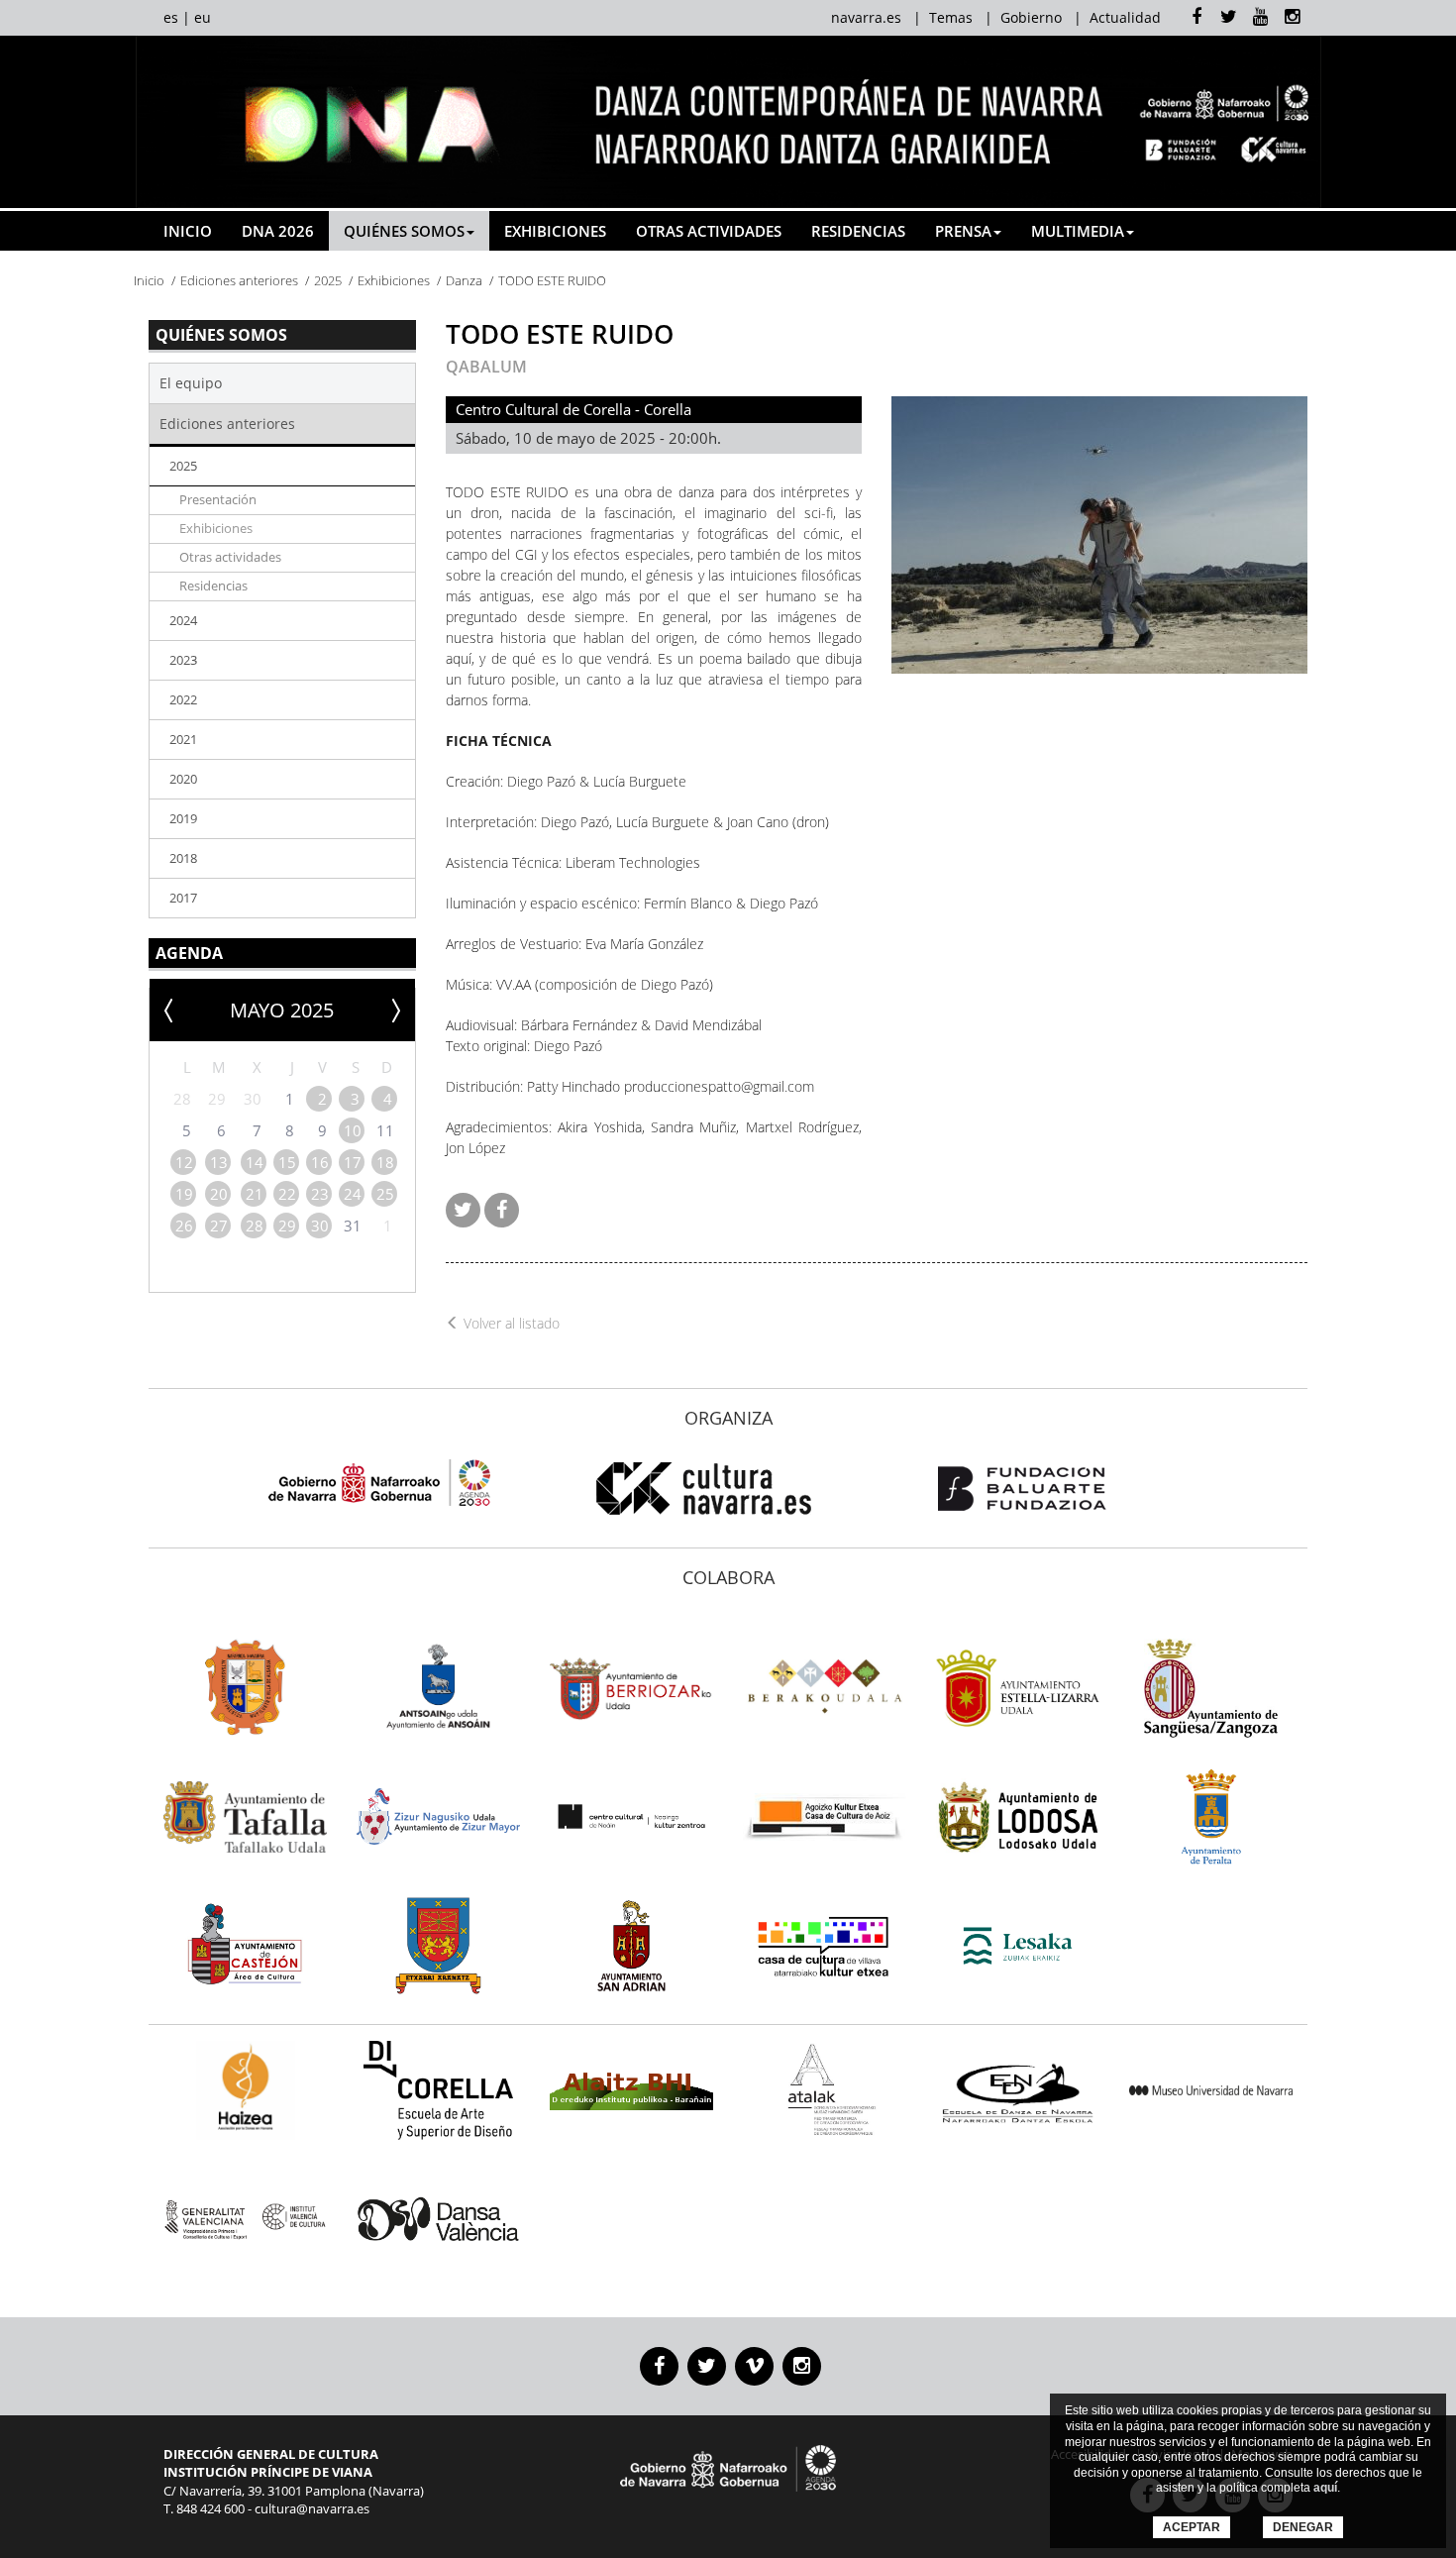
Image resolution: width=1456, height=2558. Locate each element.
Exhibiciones (555, 231)
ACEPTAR (1192, 2527)
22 (287, 1194)
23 (320, 1194)
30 (320, 1226)
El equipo (191, 383)
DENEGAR (1303, 2527)
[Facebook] (502, 1210)
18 (385, 1162)
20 (219, 1194)
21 (255, 1194)
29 (287, 1226)
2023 (183, 660)
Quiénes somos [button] (404, 231)
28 (255, 1226)
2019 (183, 818)
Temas (951, 17)
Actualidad (1125, 17)
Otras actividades (709, 231)
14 (255, 1162)
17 (353, 1162)
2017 (183, 898)
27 (219, 1226)
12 (184, 1162)
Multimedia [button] (1078, 231)
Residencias (858, 231)
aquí (1325, 2488)
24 (353, 1194)
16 (320, 1162)
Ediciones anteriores (239, 280)
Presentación (218, 500)
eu (203, 17)
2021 (183, 739)
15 (287, 1162)
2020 (183, 779)
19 (184, 1194)
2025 (328, 280)
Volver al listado (510, 1323)
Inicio (188, 231)
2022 (183, 699)
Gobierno (1031, 17)
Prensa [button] (963, 231)
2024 (183, 620)
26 (184, 1226)
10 (353, 1130)
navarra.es (866, 17)
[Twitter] (463, 1210)
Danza (464, 280)
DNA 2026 (278, 231)
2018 (183, 858)
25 (385, 1194)
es (171, 17)
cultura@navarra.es (312, 2508)
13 (219, 1162)
